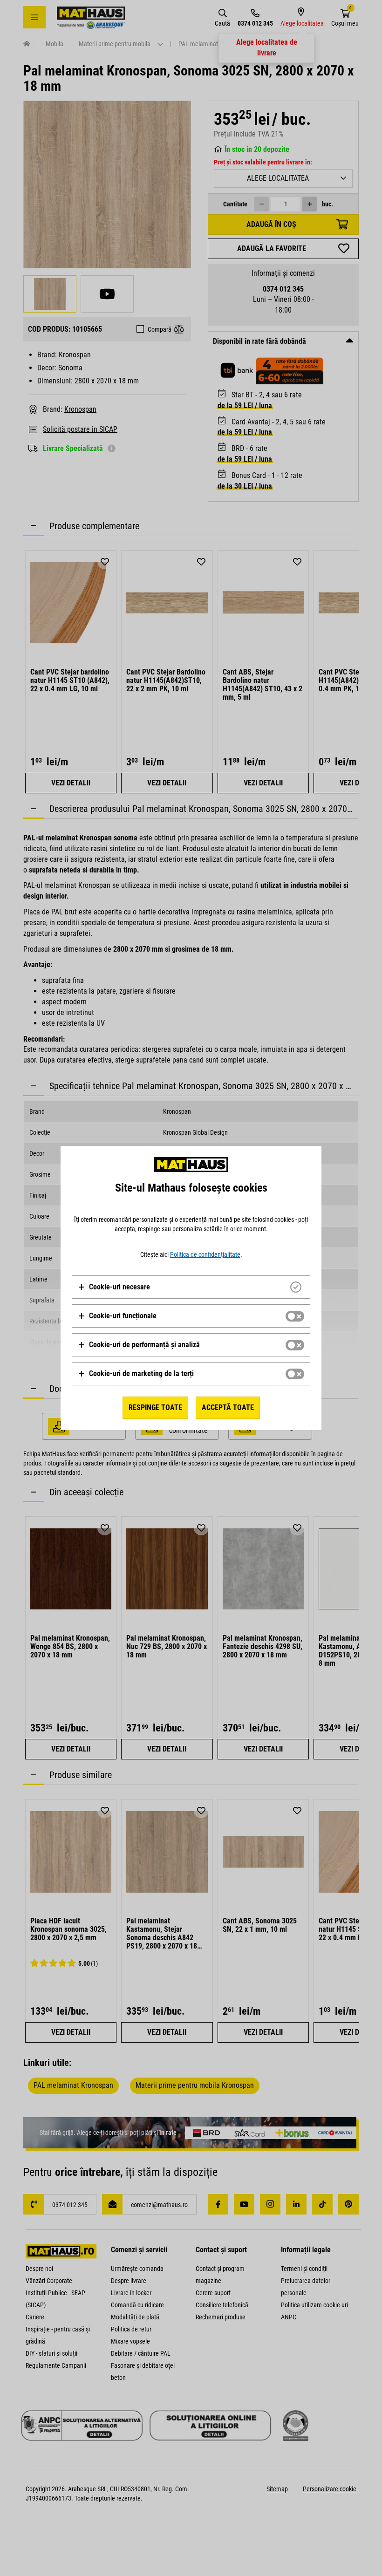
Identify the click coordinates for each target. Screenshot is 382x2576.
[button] (114, 1287)
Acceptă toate (228, 1407)
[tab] (191, 1287)
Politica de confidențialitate (205, 1254)
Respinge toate (155, 1407)
